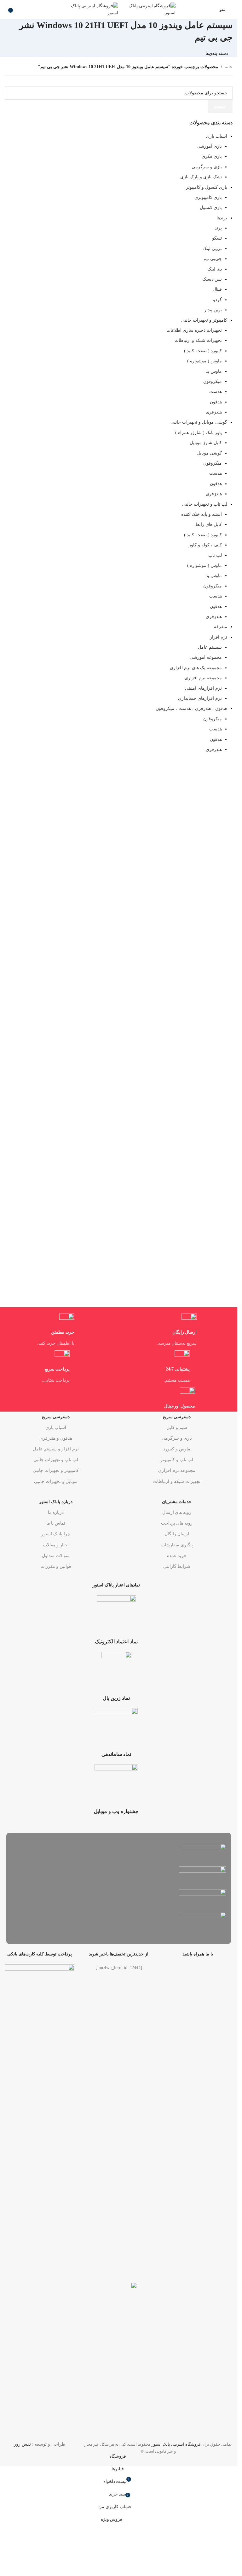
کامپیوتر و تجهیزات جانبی (56, 1470)
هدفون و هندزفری (56, 1438)
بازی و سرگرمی (177, 1438)
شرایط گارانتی (177, 1566)
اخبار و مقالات (56, 1545)
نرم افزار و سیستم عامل (56, 1449)
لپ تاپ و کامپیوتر (177, 1460)
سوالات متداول (56, 1556)
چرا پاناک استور (56, 1534)
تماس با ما (56, 1523)
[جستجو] (5, 9)
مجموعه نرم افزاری (177, 1470)
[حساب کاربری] (211, 9)
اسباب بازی (56, 1428)
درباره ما (56, 1512)
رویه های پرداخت (177, 1523)
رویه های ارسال (177, 1512)
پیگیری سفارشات (177, 1545)
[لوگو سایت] (147, 9)
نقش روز (22, 2444)
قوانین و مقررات (56, 1566)
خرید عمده (177, 1556)
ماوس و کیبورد (177, 1449)
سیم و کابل (177, 1428)
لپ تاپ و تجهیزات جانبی (56, 1460)
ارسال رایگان (177, 1534)
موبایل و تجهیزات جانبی (56, 1481)
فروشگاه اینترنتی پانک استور (176, 2444)
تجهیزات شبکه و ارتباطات (177, 1481)
